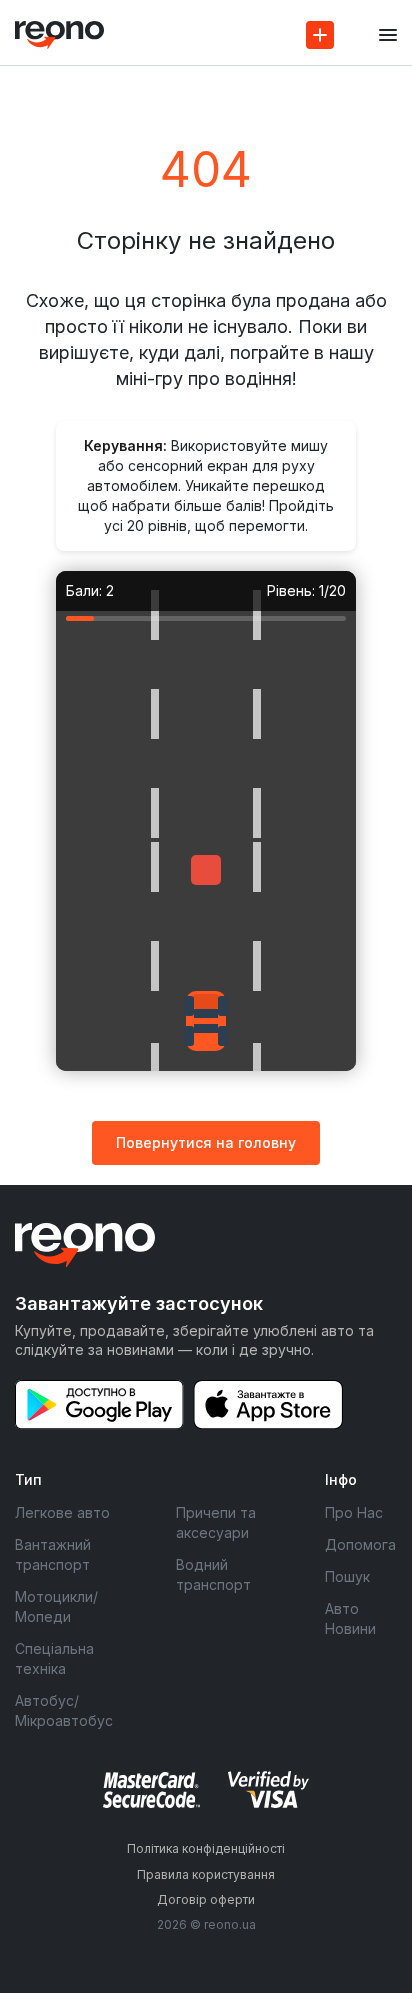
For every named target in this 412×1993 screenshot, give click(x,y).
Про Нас (354, 1512)
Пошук (347, 1576)
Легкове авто (62, 1512)
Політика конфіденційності (206, 1848)
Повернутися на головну (206, 1142)
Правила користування (206, 1874)
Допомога (360, 1544)
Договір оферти (206, 1899)
